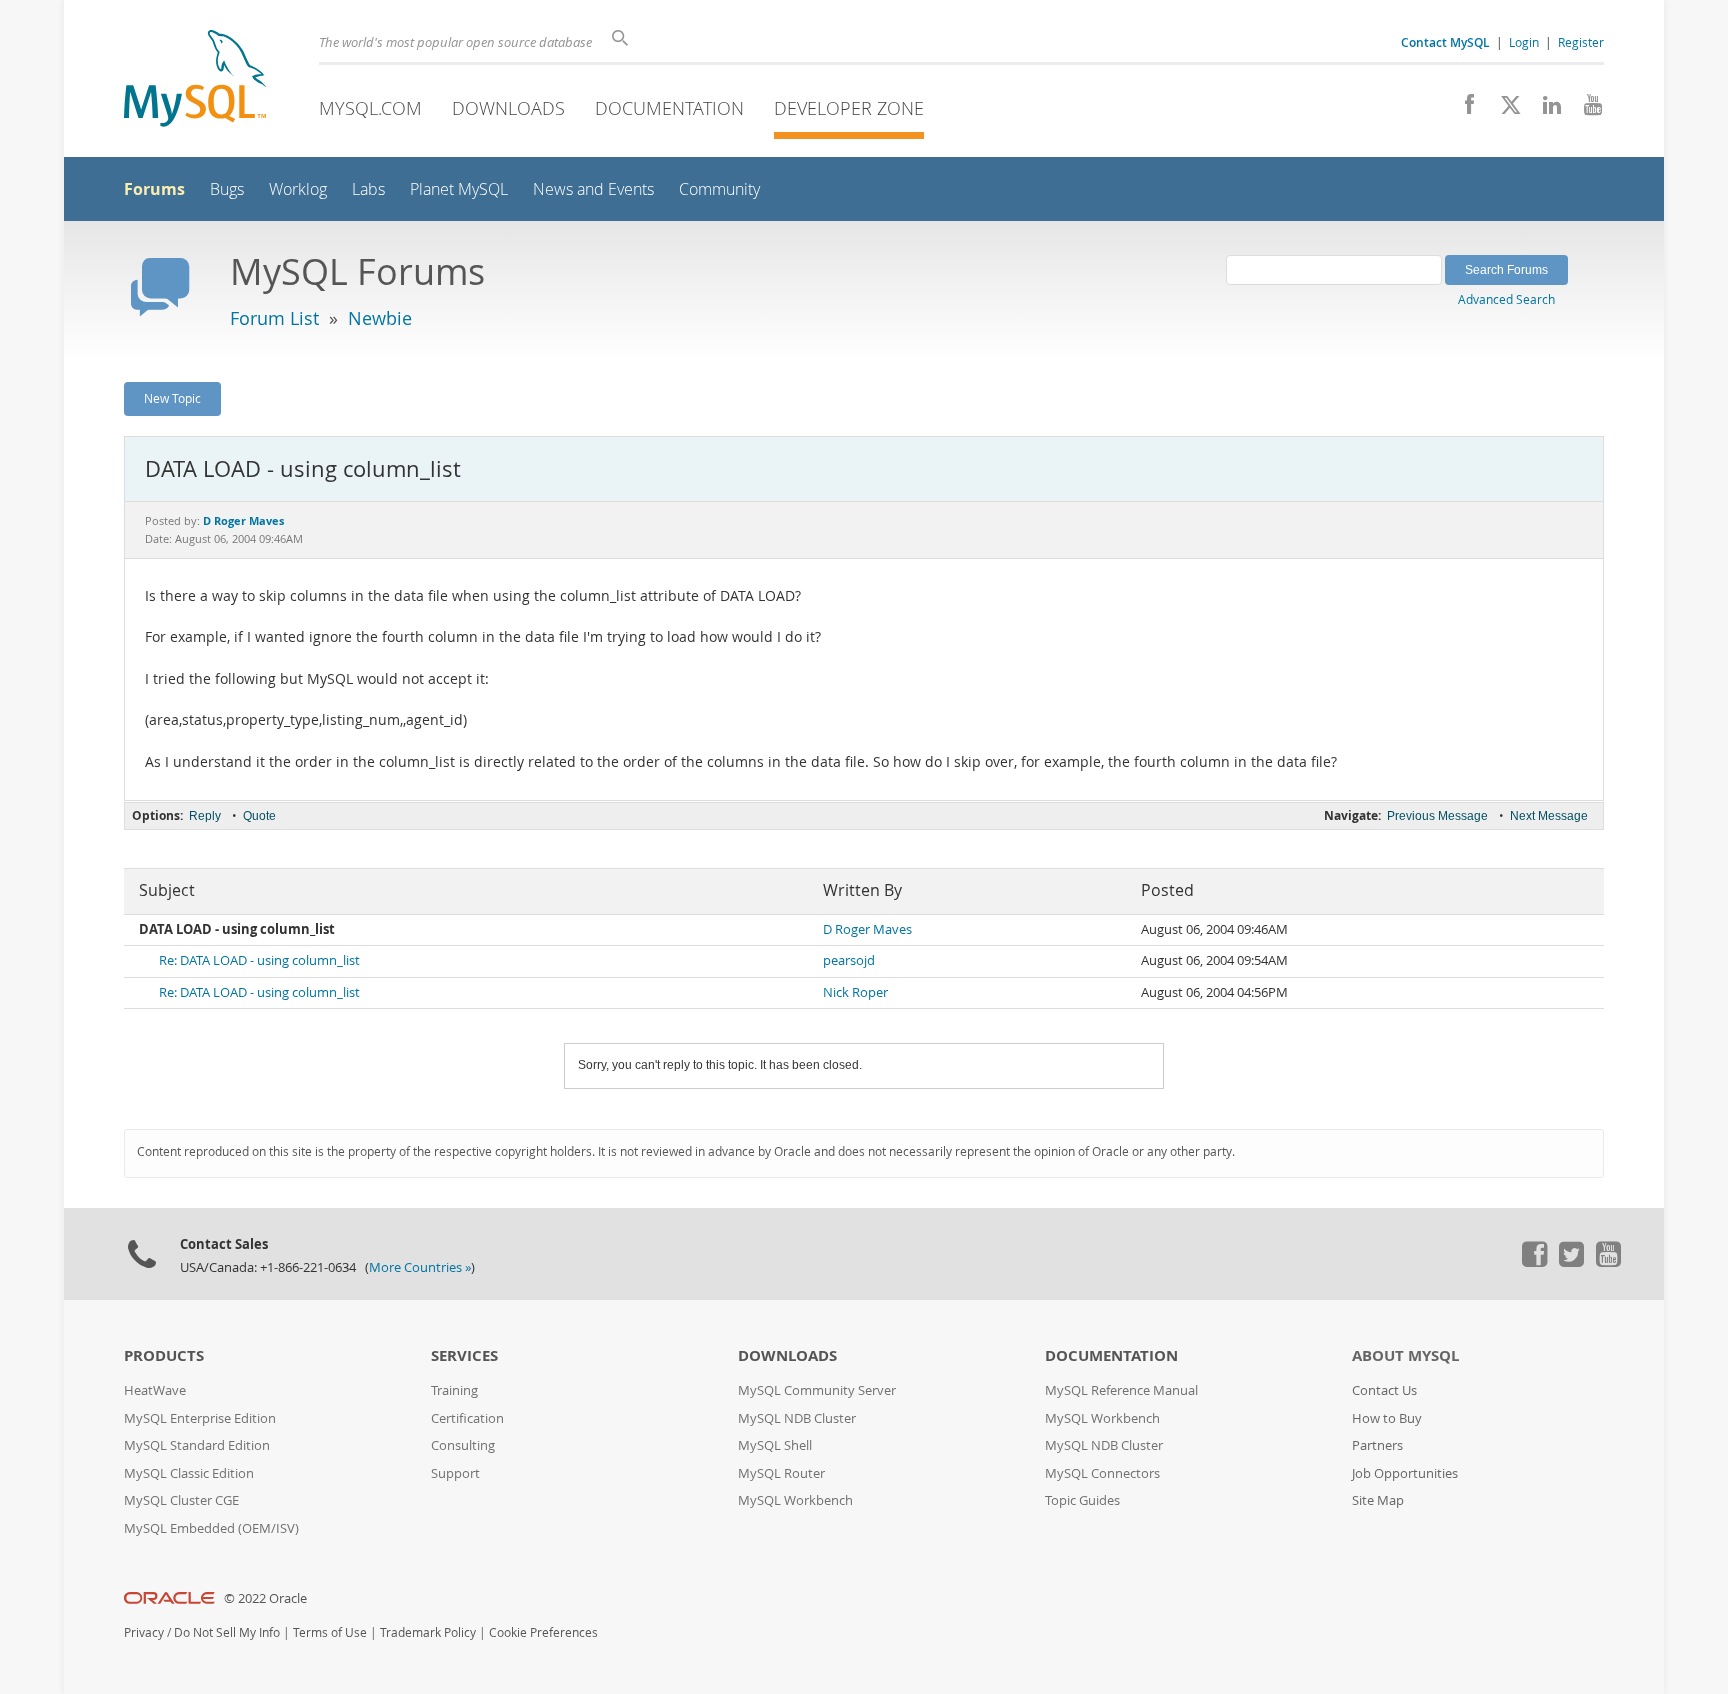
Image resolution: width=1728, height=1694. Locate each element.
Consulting (463, 1445)
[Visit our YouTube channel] (1585, 110)
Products (164, 1355)
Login (1524, 42)
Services (464, 1355)
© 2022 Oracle (265, 1598)
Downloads (508, 108)
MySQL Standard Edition (197, 1445)
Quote (259, 816)
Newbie (380, 318)
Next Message (1549, 816)
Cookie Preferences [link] (543, 1632)
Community (719, 189)
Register (1581, 42)
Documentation (669, 108)
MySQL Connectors (1102, 1473)
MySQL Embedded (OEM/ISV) (211, 1528)
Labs (368, 189)
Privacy (144, 1632)
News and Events (593, 189)
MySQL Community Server (817, 1390)
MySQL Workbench (795, 1500)
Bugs (227, 189)
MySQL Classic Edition (189, 1473)
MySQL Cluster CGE (181, 1500)
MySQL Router (781, 1473)
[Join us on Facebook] (1462, 110)
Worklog (298, 189)
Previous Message (1437, 816)
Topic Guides (1082, 1500)
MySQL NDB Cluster (797, 1418)
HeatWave (155, 1390)
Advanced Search (1506, 299)
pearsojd (849, 960)
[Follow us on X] (1503, 110)
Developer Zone (849, 108)
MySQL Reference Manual (1121, 1390)
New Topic (172, 398)
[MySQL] (195, 80)
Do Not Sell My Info (227, 1632)
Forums (154, 189)
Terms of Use (330, 1632)
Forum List (274, 318)
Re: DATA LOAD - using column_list (259, 960)
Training (454, 1390)
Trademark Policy (428, 1632)
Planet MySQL (459, 189)
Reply (205, 816)
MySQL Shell (775, 1445)
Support (455, 1473)
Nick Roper (855, 992)
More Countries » (420, 1267)
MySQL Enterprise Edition (200, 1418)
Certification (467, 1418)
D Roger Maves (867, 929)
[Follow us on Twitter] (1571, 1262)
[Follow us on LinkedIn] (1544, 110)
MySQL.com (370, 108)
